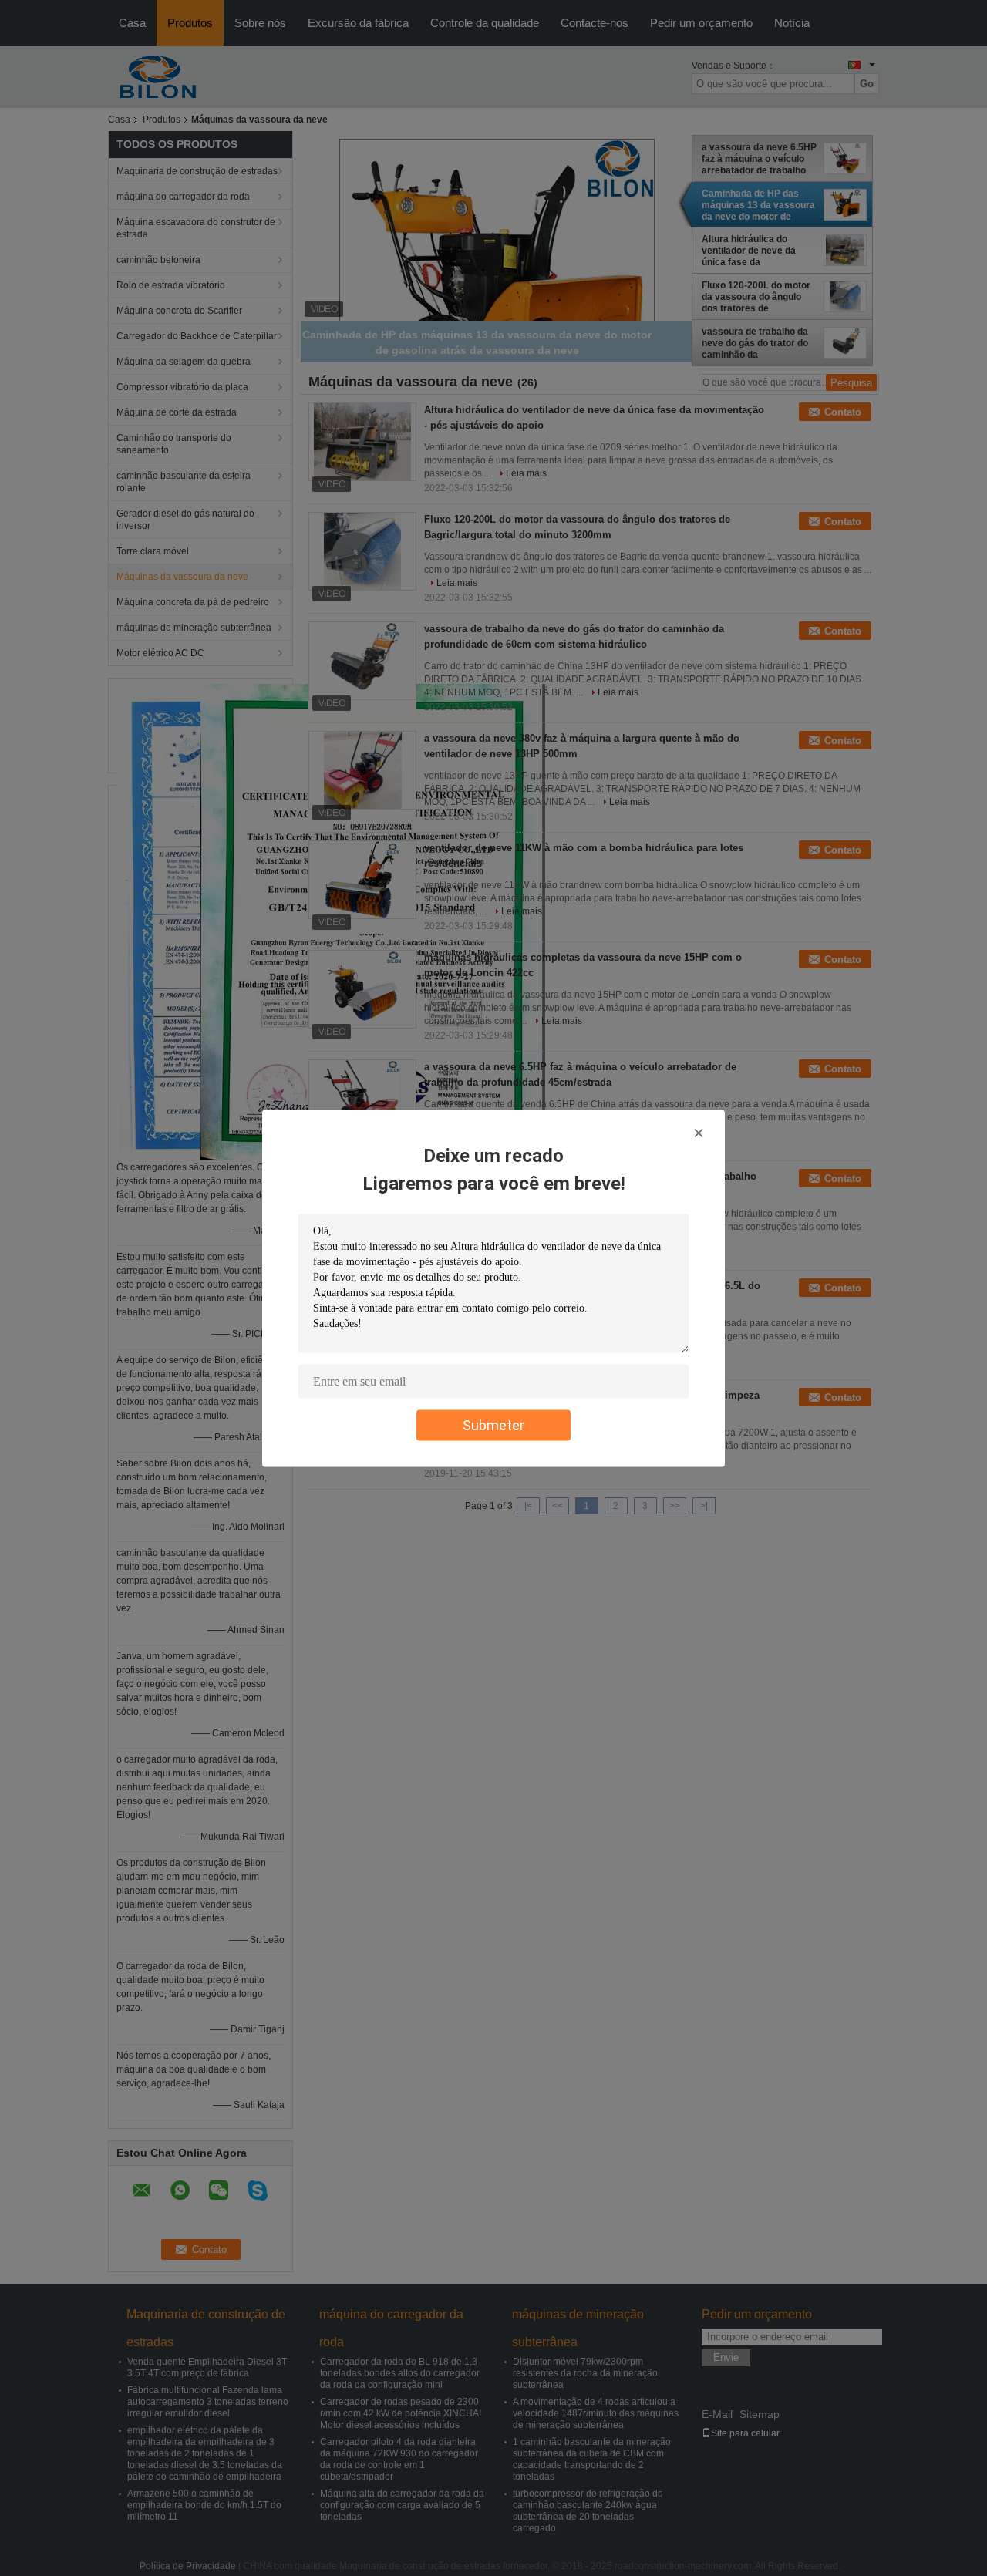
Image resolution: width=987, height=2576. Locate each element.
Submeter (493, 1424)
